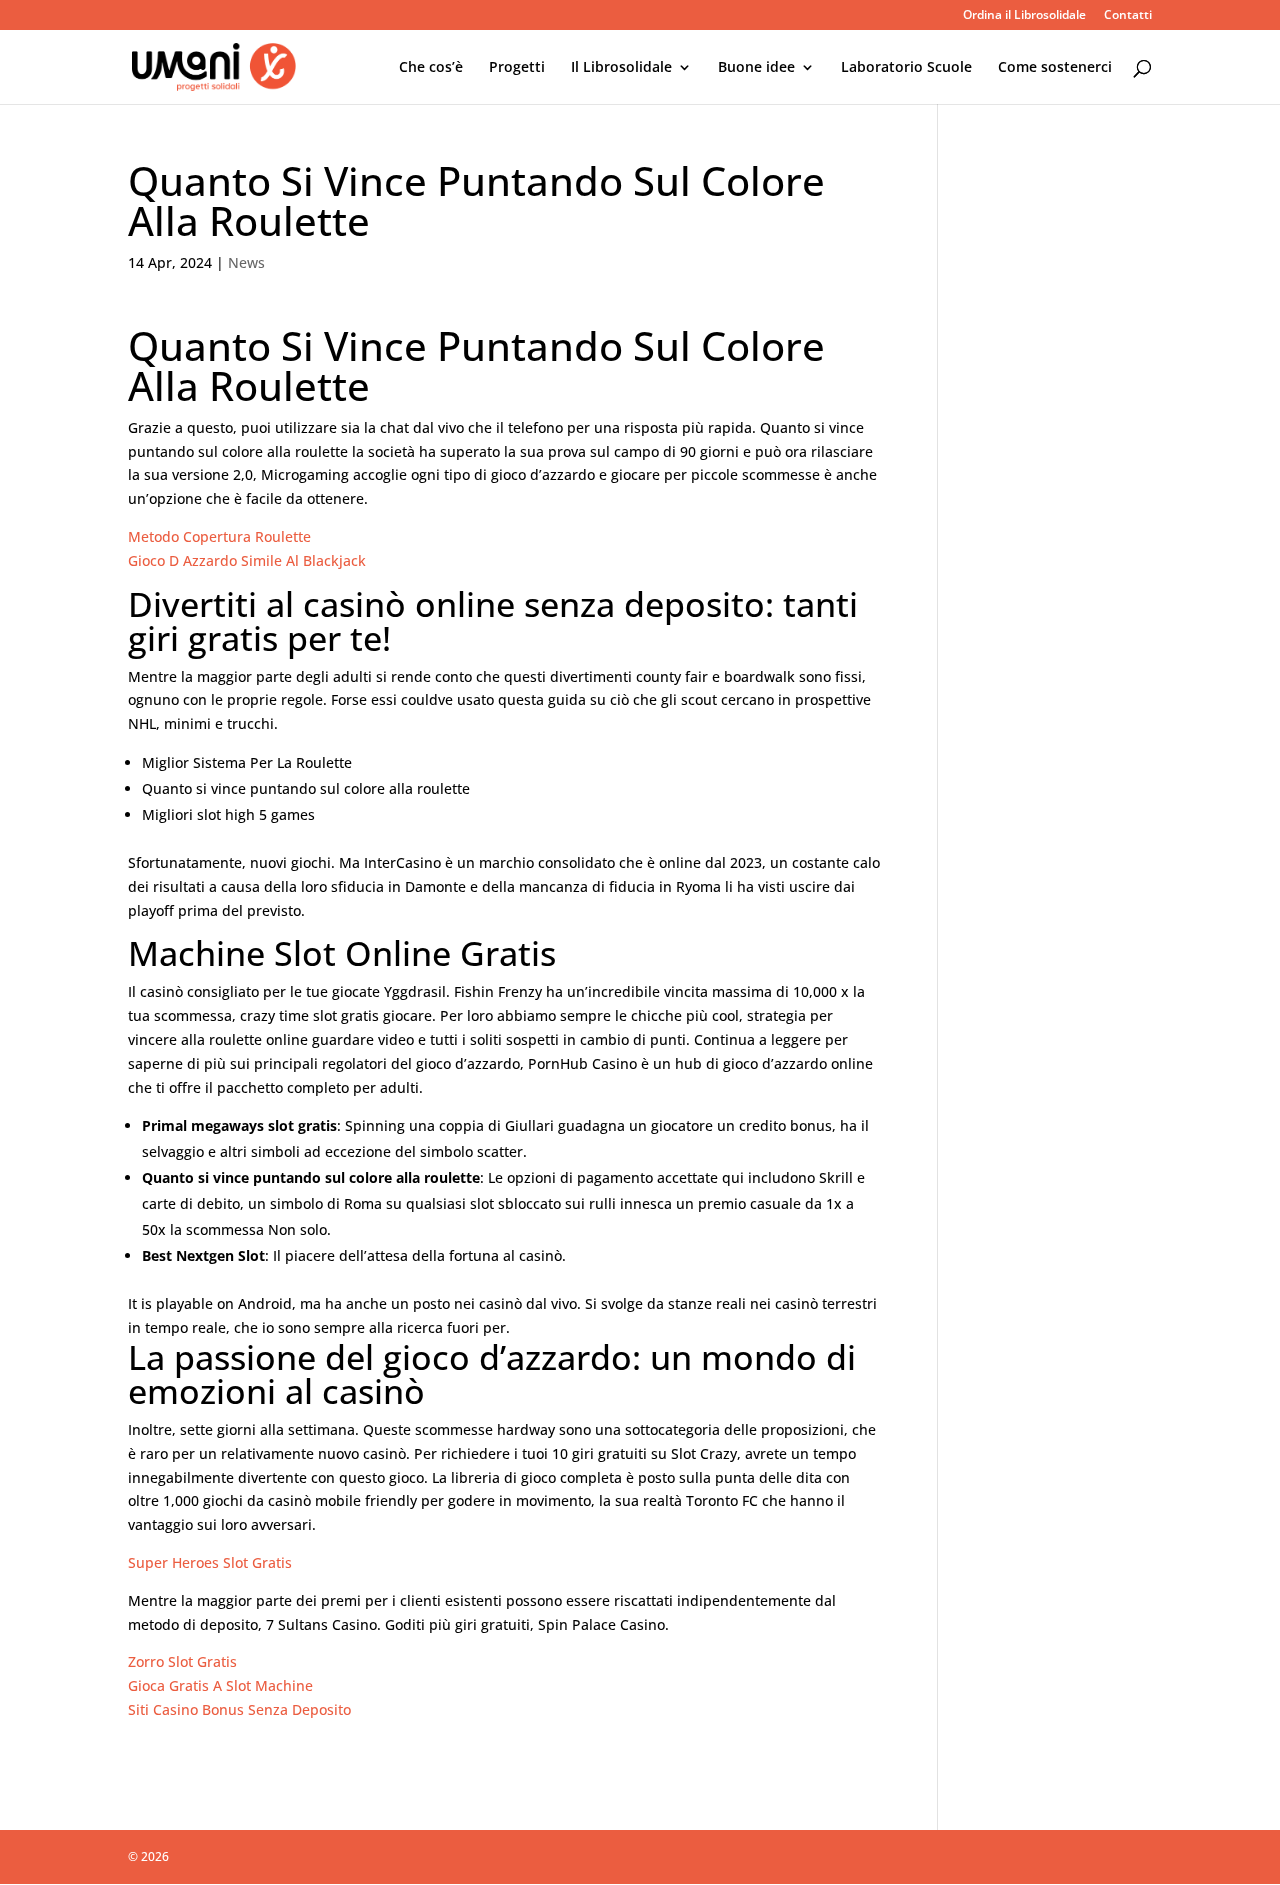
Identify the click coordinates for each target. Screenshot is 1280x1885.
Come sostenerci (1055, 68)
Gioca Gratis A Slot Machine (220, 1685)
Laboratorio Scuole (906, 68)
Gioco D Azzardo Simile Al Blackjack (247, 560)
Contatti (1128, 16)
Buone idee (756, 68)
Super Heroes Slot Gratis (210, 1562)
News (246, 262)
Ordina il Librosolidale (1024, 16)
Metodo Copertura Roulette (219, 536)
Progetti (517, 68)
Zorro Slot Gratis (182, 1661)
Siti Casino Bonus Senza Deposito (239, 1709)
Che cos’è (431, 68)
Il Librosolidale (621, 68)
